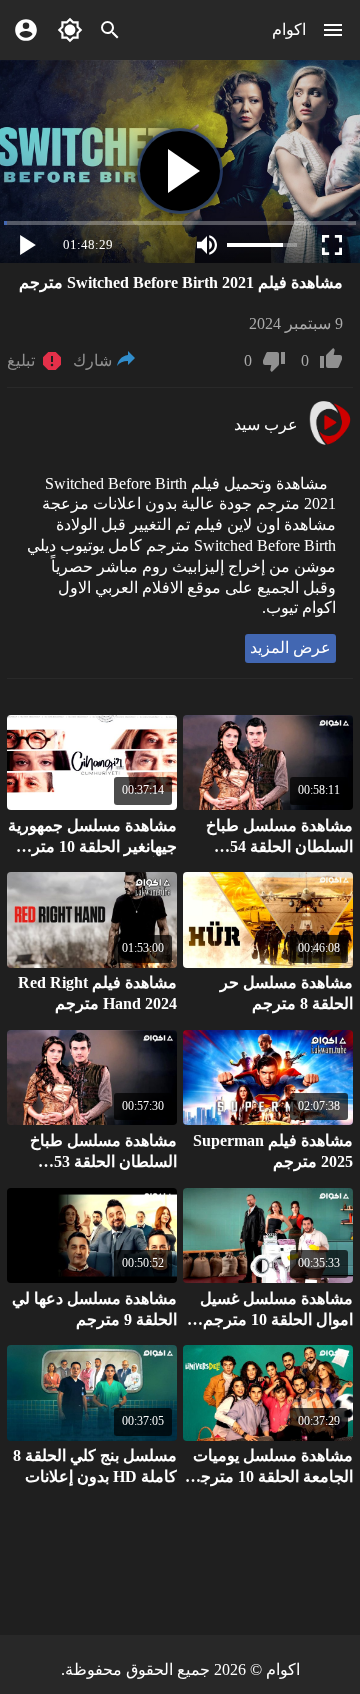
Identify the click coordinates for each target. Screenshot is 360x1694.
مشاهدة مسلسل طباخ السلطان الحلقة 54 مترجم (279, 846)
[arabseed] (329, 442)
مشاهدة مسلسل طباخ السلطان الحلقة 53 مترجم (103, 1161)
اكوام (289, 29)
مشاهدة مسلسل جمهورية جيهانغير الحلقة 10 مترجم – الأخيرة (92, 846)
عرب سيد (266, 424)
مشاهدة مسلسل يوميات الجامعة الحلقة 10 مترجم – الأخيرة (271, 1476)
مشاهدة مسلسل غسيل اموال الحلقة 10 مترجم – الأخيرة (272, 1319)
